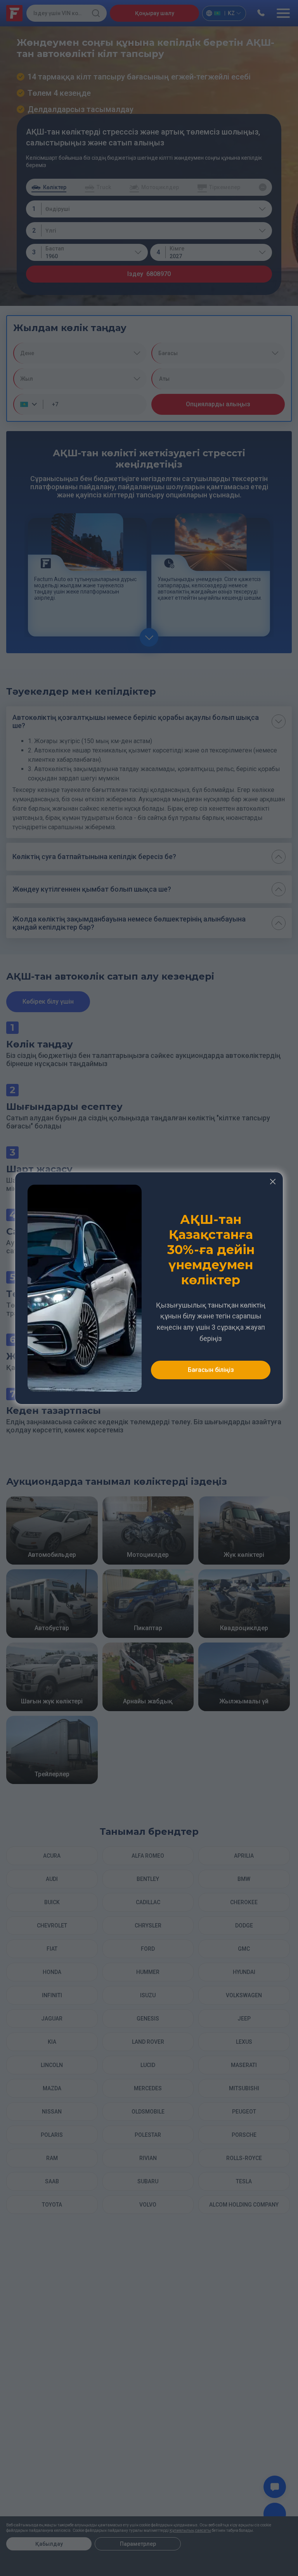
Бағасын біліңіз (211, 1370)
